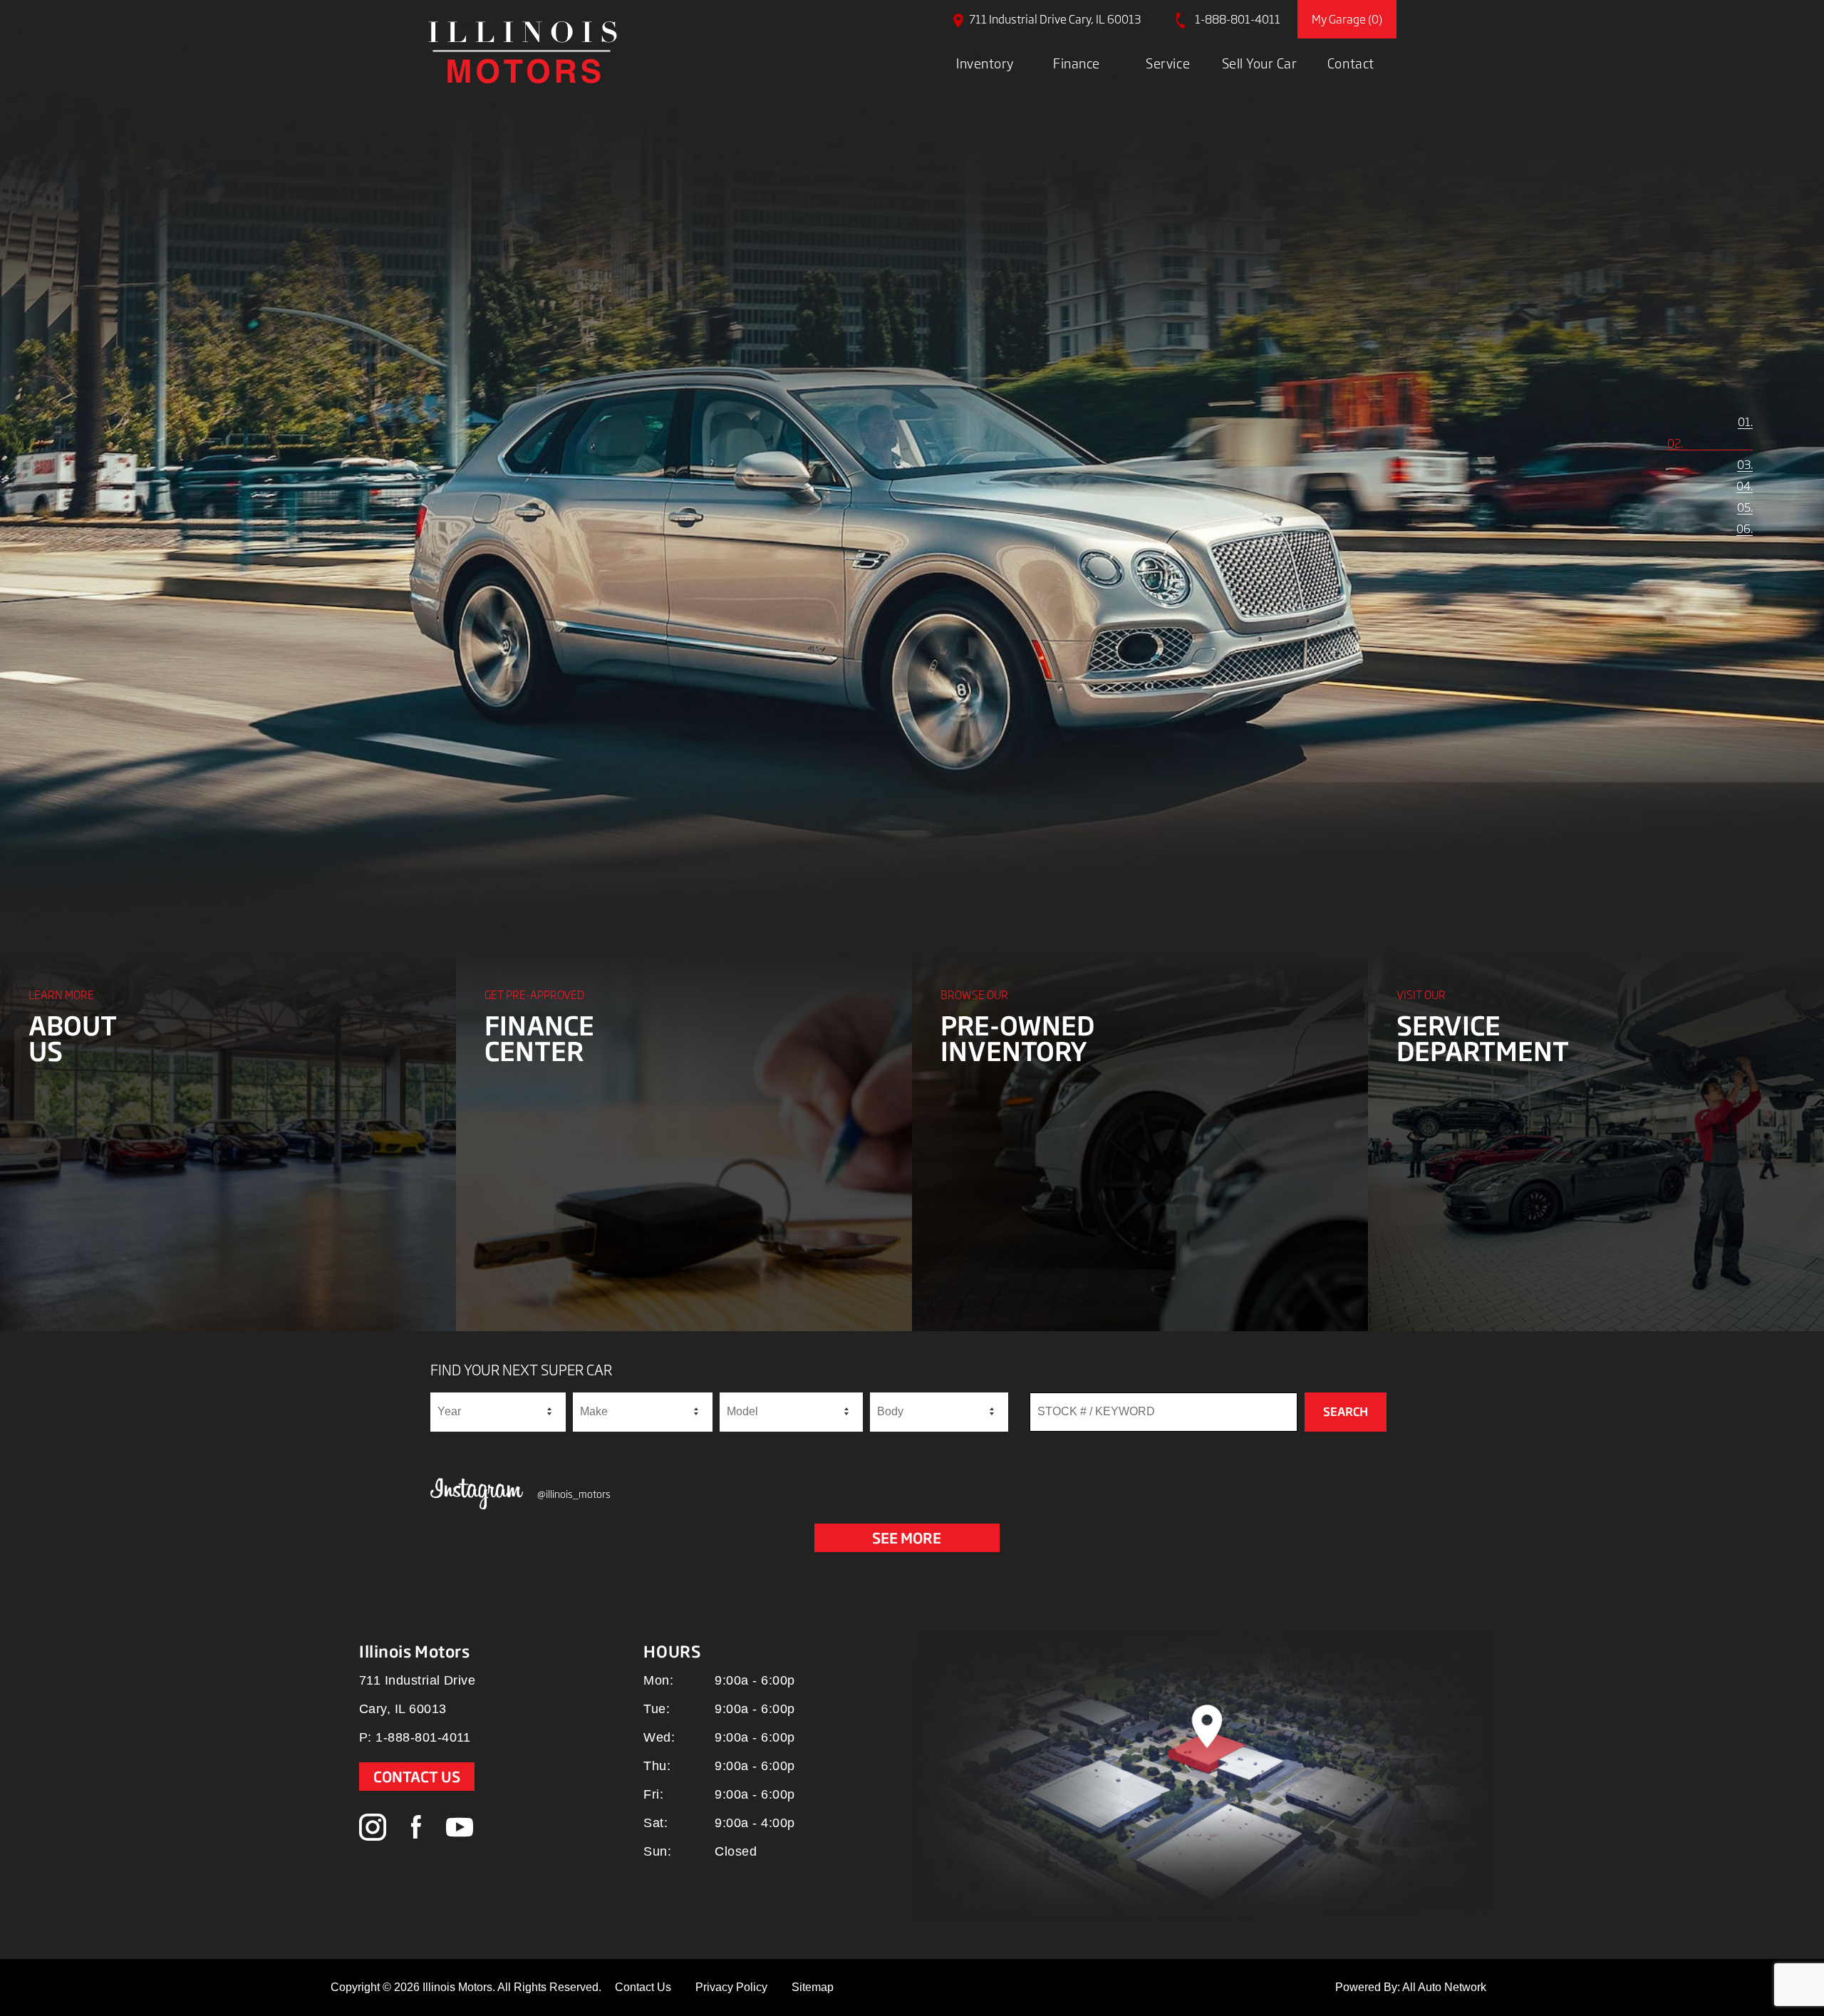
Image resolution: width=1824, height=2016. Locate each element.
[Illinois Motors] (523, 52)
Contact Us (417, 1777)
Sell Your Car (1260, 63)
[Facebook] (416, 1828)
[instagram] (373, 1828)
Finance (1077, 63)
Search (1346, 1412)
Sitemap (813, 1987)
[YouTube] (460, 1828)
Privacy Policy (731, 1987)
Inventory (985, 63)
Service (1168, 63)
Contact (1351, 63)
